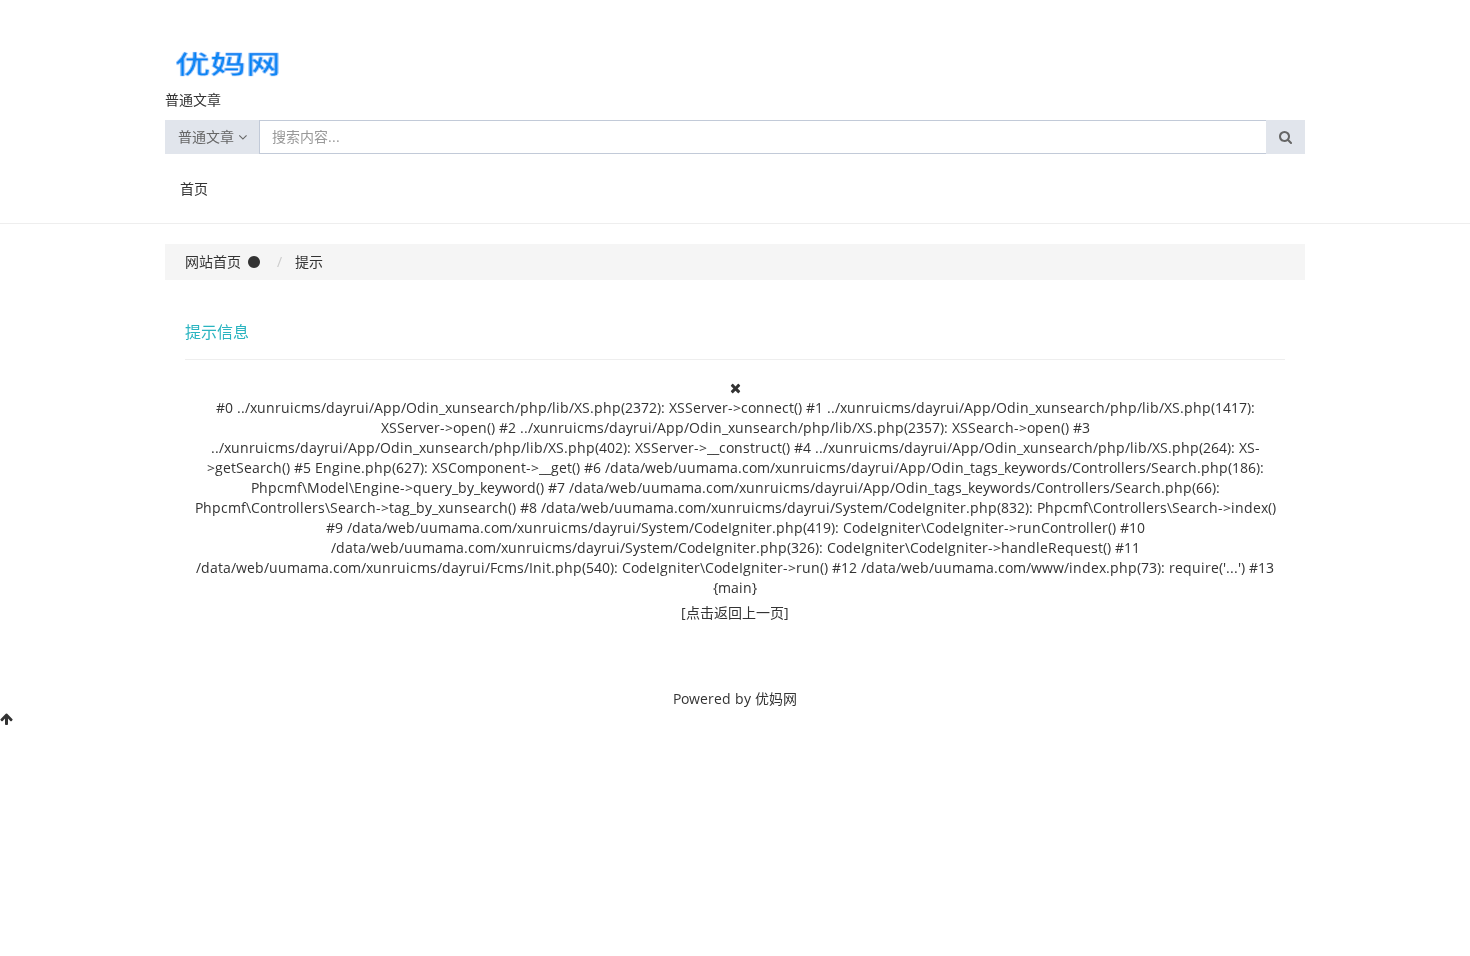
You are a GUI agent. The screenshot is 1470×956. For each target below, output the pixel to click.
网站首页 (213, 261)
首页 (194, 188)
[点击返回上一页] (735, 612)
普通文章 (208, 136)
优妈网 (776, 698)
